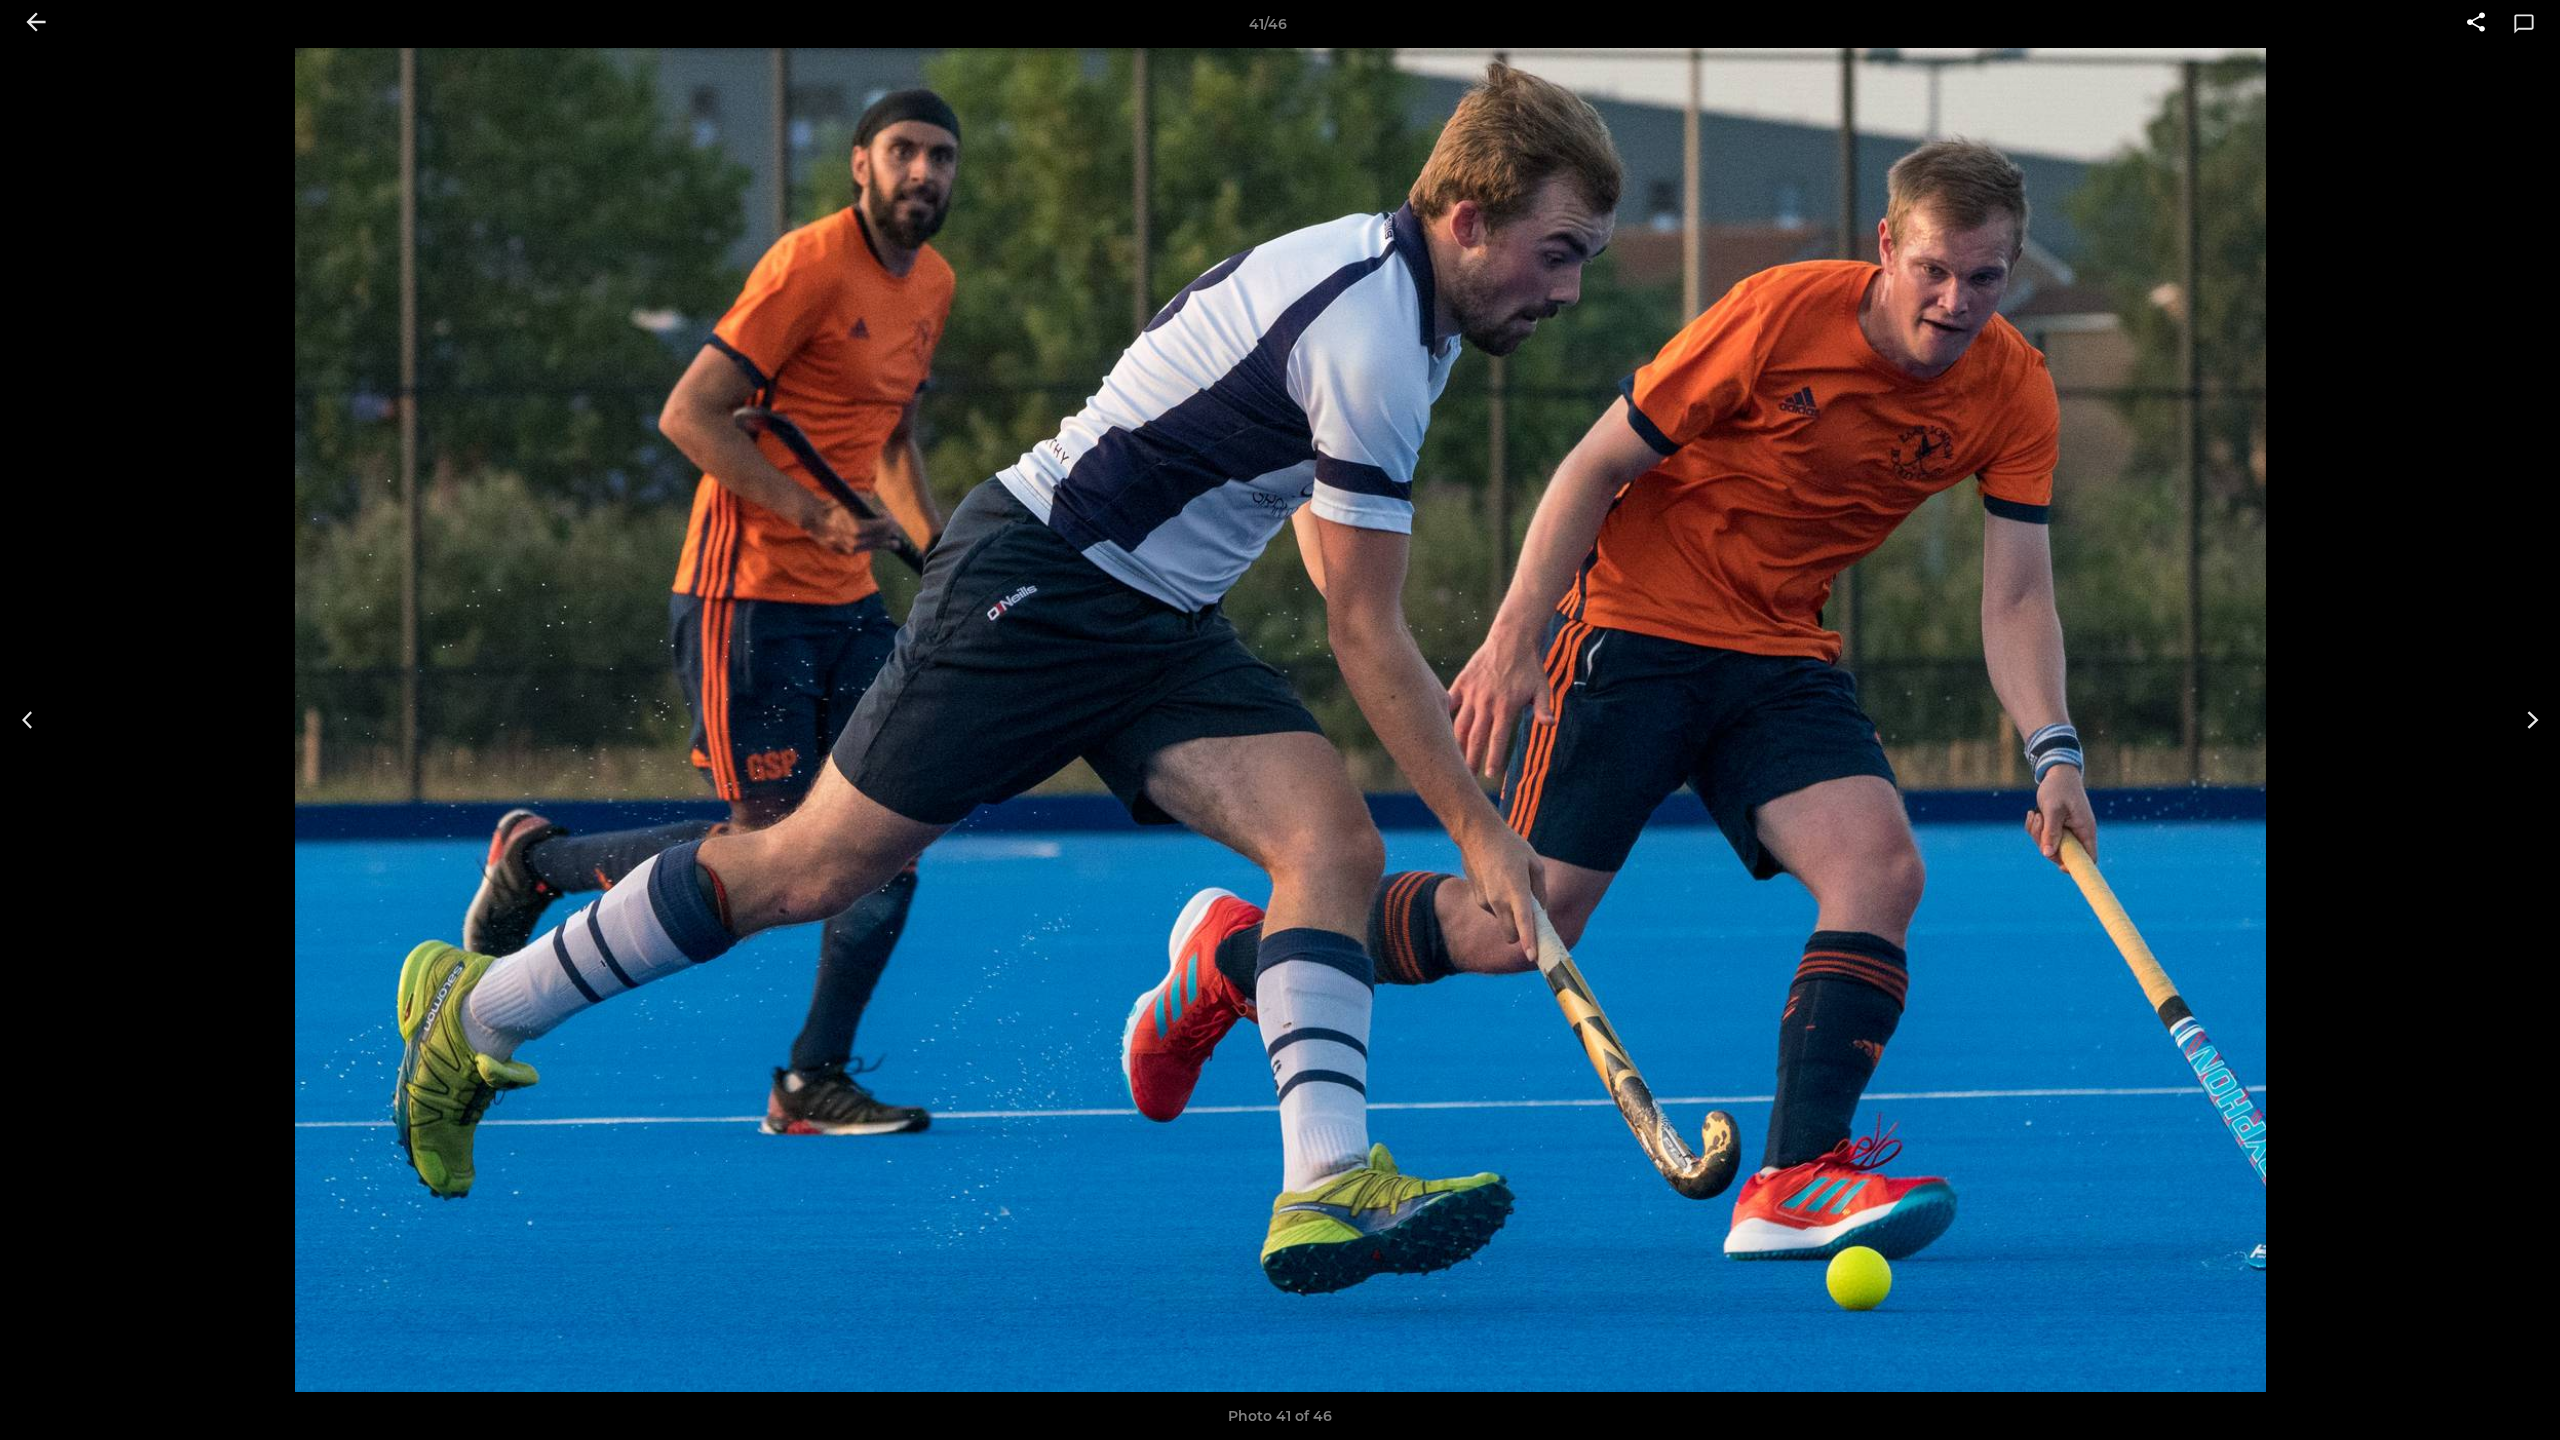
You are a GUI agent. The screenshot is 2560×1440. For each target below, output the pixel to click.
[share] (2476, 24)
